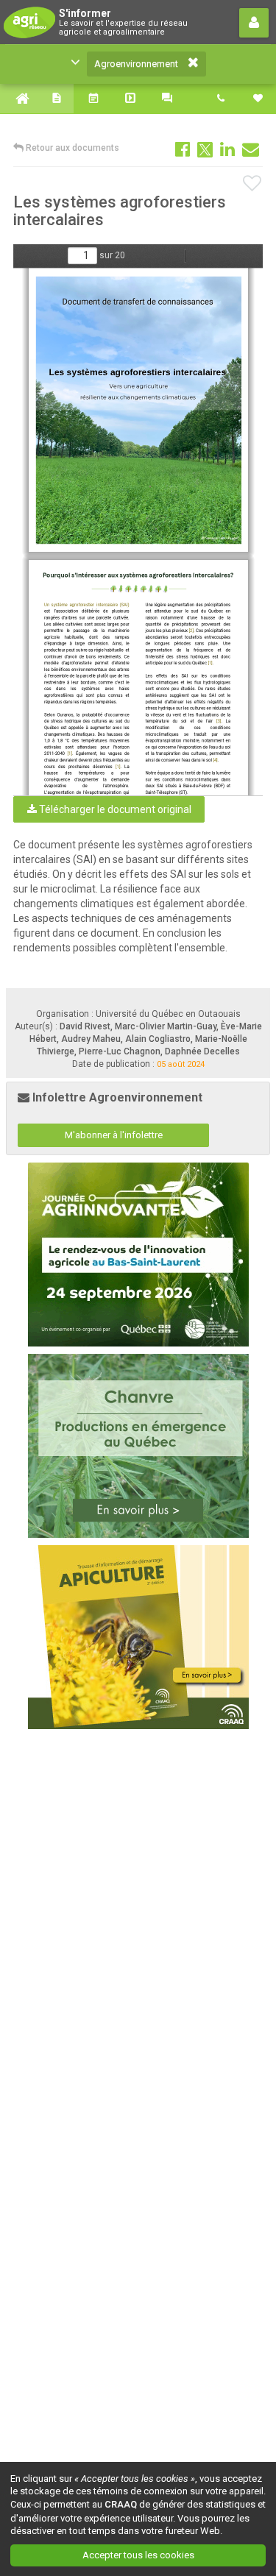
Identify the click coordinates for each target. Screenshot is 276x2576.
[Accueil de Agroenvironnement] (18, 99)
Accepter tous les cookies (138, 2555)
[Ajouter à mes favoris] (253, 184)
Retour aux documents (71, 148)
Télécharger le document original (114, 809)
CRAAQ (121, 2504)
